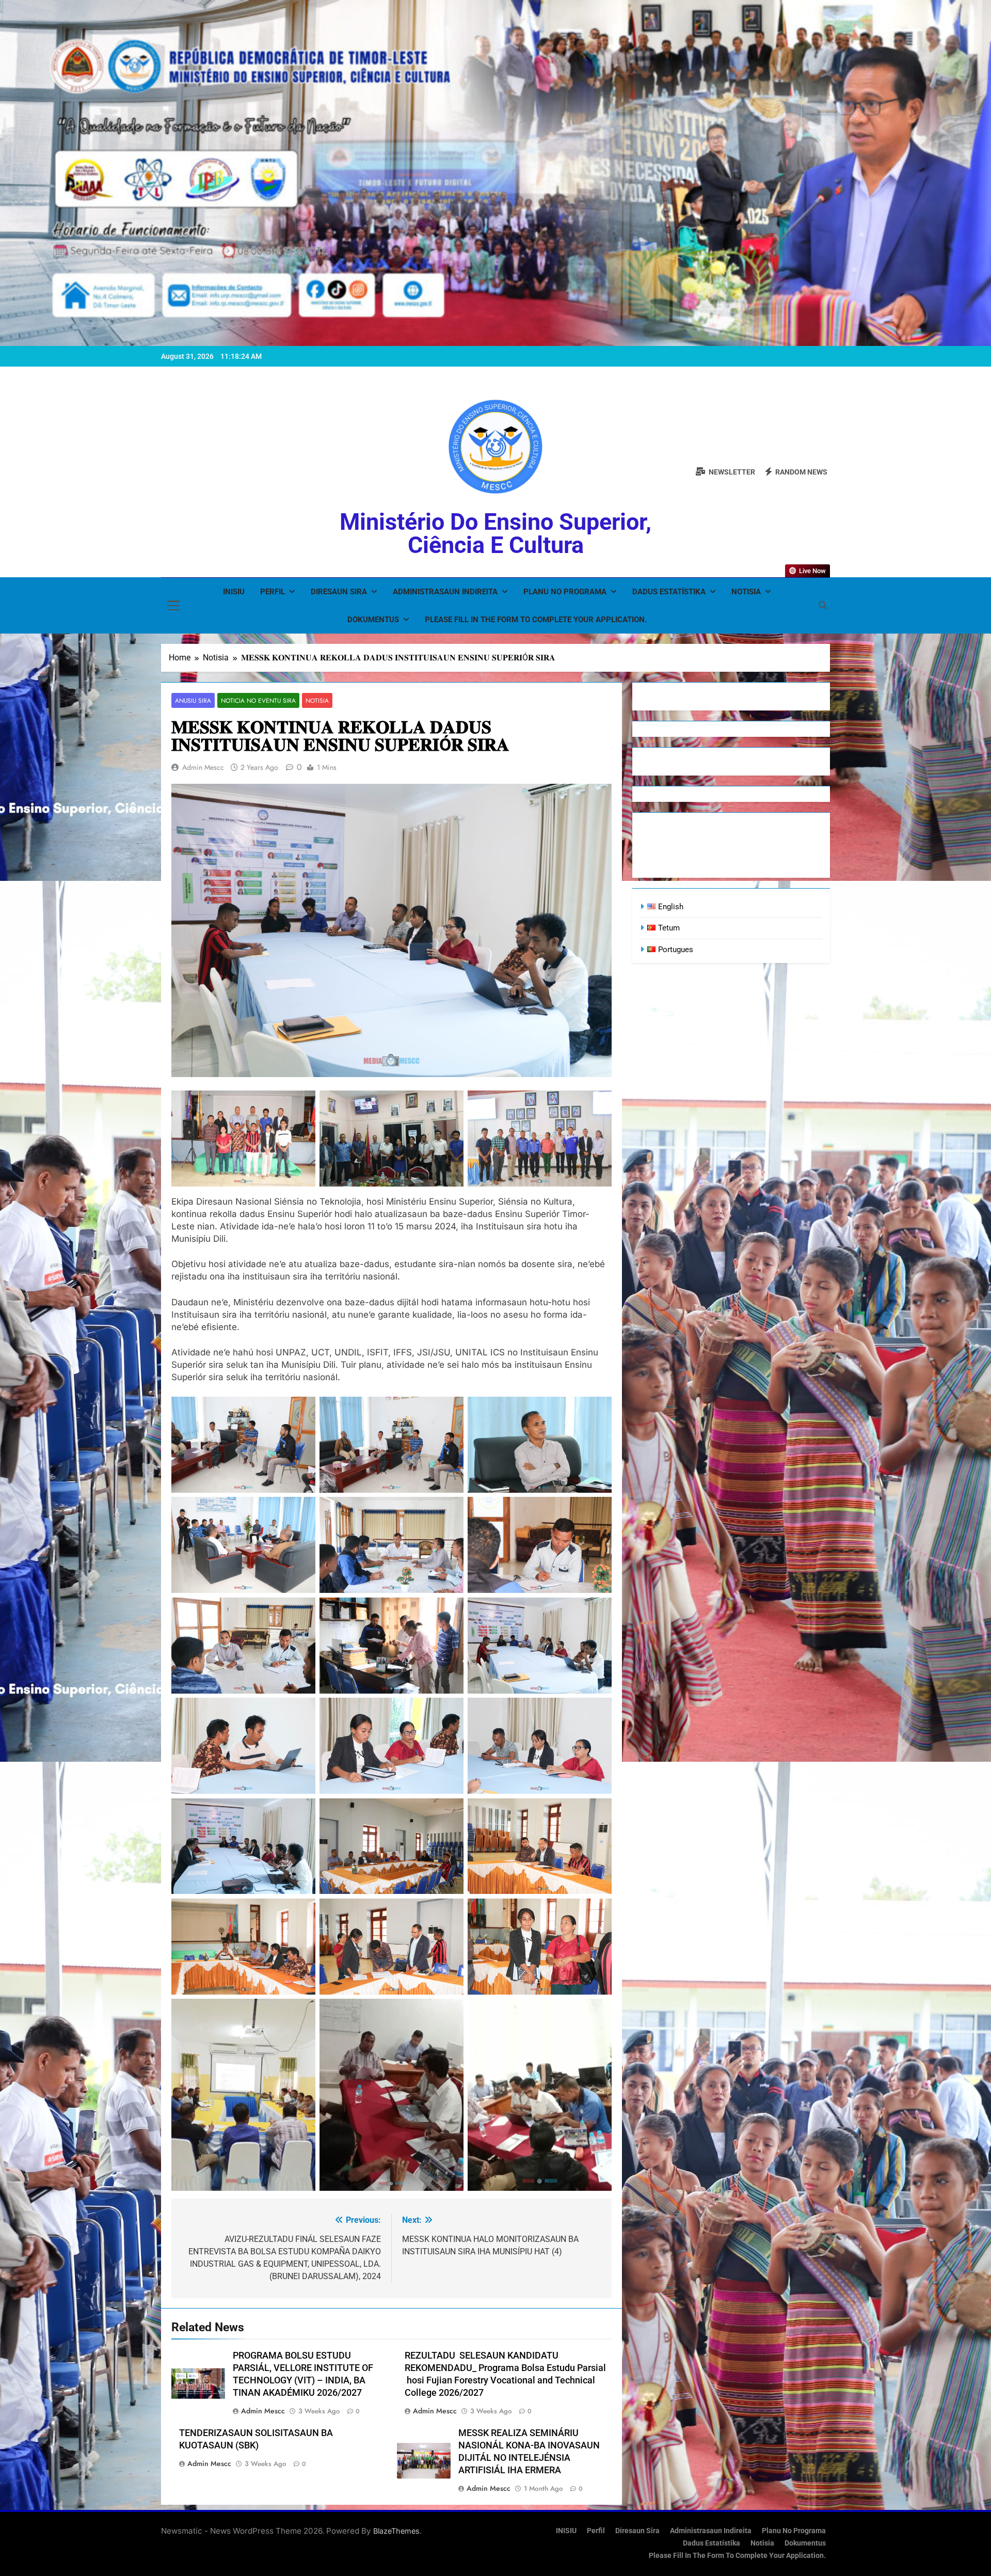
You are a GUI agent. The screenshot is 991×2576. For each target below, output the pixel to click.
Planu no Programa (565, 592)
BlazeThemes (396, 2531)
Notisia (746, 592)
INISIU (234, 592)
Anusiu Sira (193, 700)
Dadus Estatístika (669, 592)
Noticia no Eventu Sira (258, 700)
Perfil (273, 592)
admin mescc (203, 767)
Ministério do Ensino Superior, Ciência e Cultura (495, 533)
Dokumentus (373, 620)
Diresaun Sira (339, 592)
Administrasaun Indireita (445, 592)
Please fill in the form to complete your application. (536, 620)
